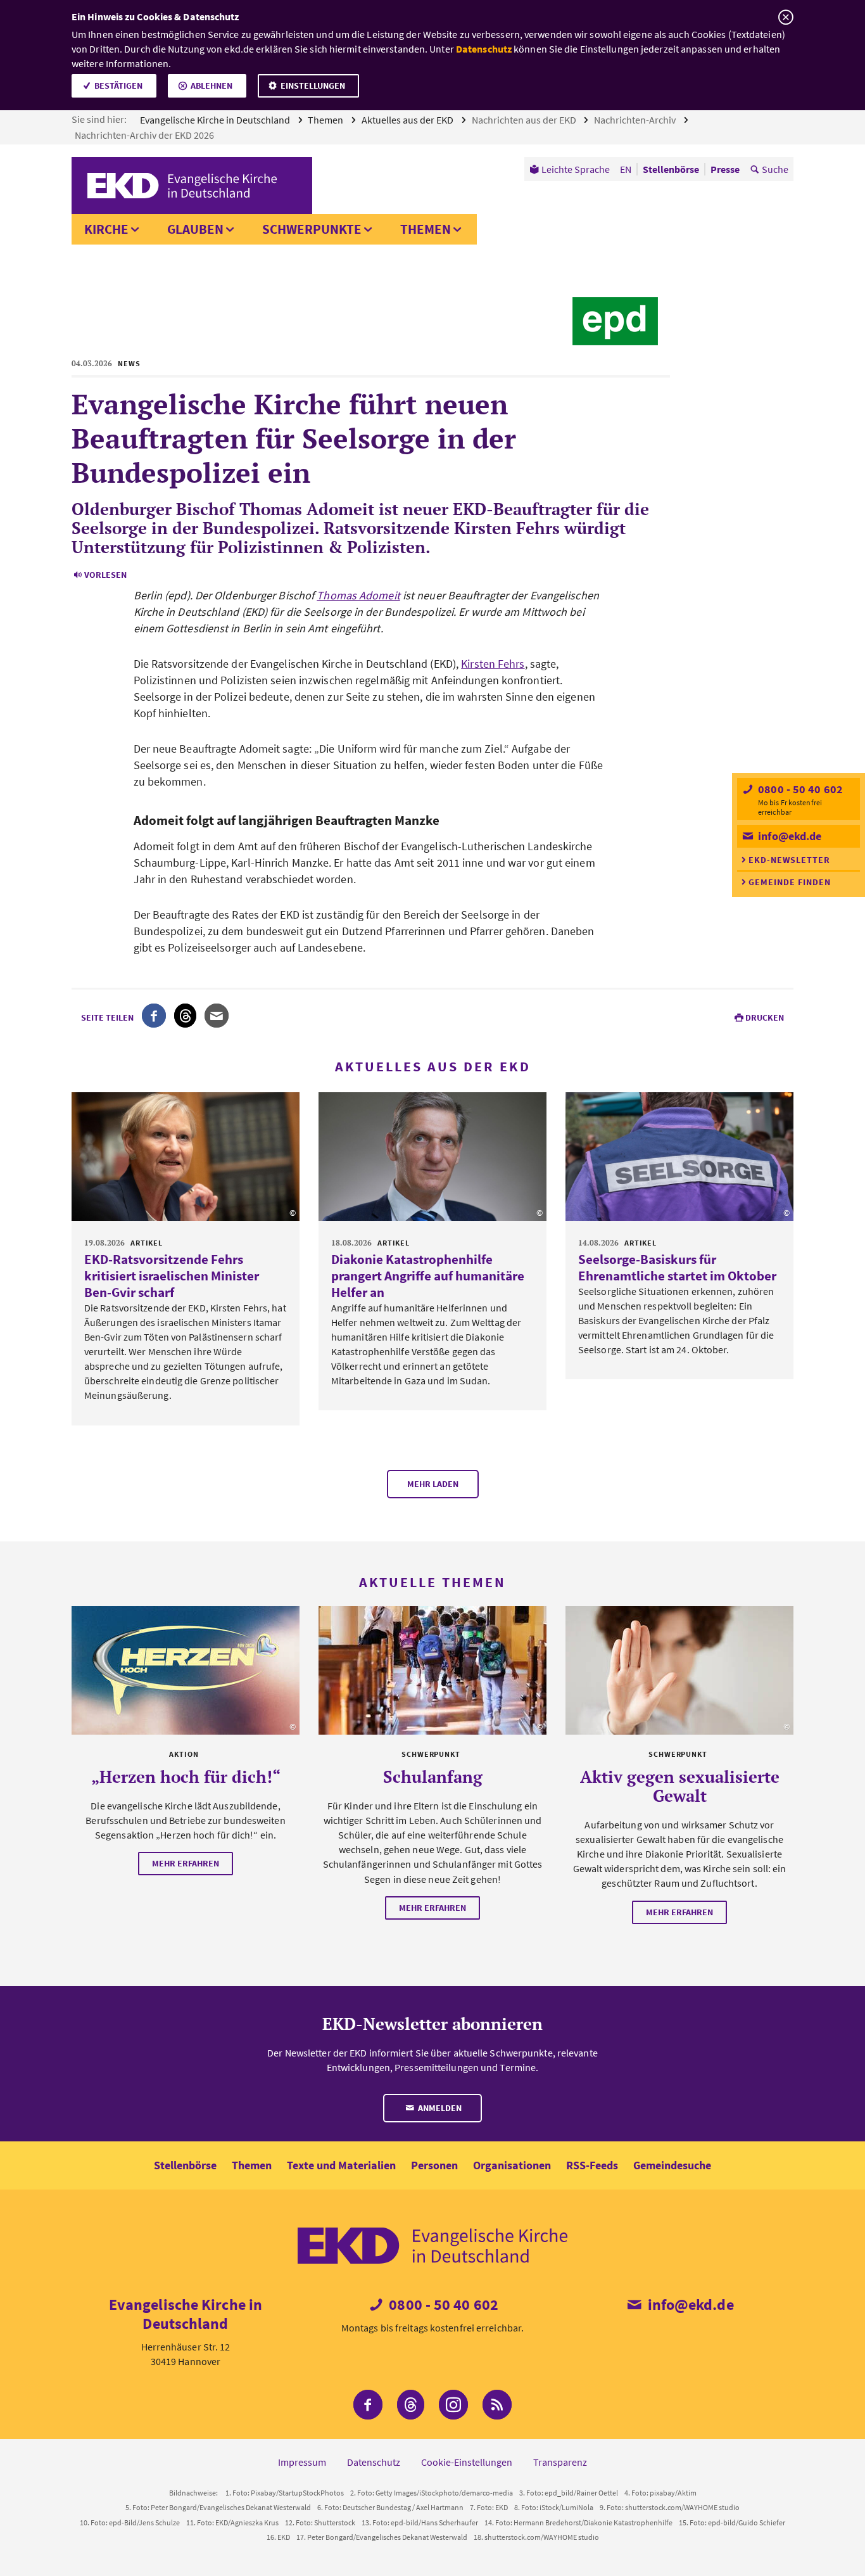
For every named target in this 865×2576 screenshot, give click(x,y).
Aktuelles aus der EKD (408, 120)
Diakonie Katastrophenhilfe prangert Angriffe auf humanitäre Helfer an (428, 1276)
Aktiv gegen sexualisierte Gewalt (680, 1786)
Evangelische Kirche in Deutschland (216, 120)
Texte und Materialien (341, 2165)
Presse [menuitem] (725, 169)
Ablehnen (212, 86)
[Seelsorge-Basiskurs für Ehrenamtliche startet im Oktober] (679, 1157)
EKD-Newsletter (789, 860)
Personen (434, 2165)
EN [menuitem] (626, 169)
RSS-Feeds (592, 2165)
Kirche (106, 229)
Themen (326, 120)
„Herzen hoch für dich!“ (186, 1776)
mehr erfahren (186, 1863)
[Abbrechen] (786, 17)
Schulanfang (433, 1776)
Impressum (302, 2462)
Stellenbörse (185, 2165)
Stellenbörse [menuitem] (671, 169)
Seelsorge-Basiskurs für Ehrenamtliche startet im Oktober (677, 1267)
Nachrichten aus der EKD (525, 120)
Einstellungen (313, 86)
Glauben (195, 229)
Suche (775, 169)
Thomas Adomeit (358, 595)
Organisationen (512, 2165)
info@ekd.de (788, 836)
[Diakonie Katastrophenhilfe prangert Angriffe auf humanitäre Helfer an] (432, 1157)
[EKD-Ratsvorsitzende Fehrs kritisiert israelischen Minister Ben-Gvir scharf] (186, 1157)
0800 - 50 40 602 (799, 789)
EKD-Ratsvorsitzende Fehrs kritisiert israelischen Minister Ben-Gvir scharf (172, 1276)
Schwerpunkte (312, 229)
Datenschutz (484, 49)
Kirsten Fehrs (493, 664)
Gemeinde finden (790, 882)
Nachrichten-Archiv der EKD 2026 (145, 135)
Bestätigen (118, 86)
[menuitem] (570, 169)
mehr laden (433, 1484)
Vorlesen (105, 575)
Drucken (765, 1017)
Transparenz (560, 2462)
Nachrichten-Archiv (636, 120)
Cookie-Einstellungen (467, 2462)
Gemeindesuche (672, 2165)
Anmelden (439, 2108)
